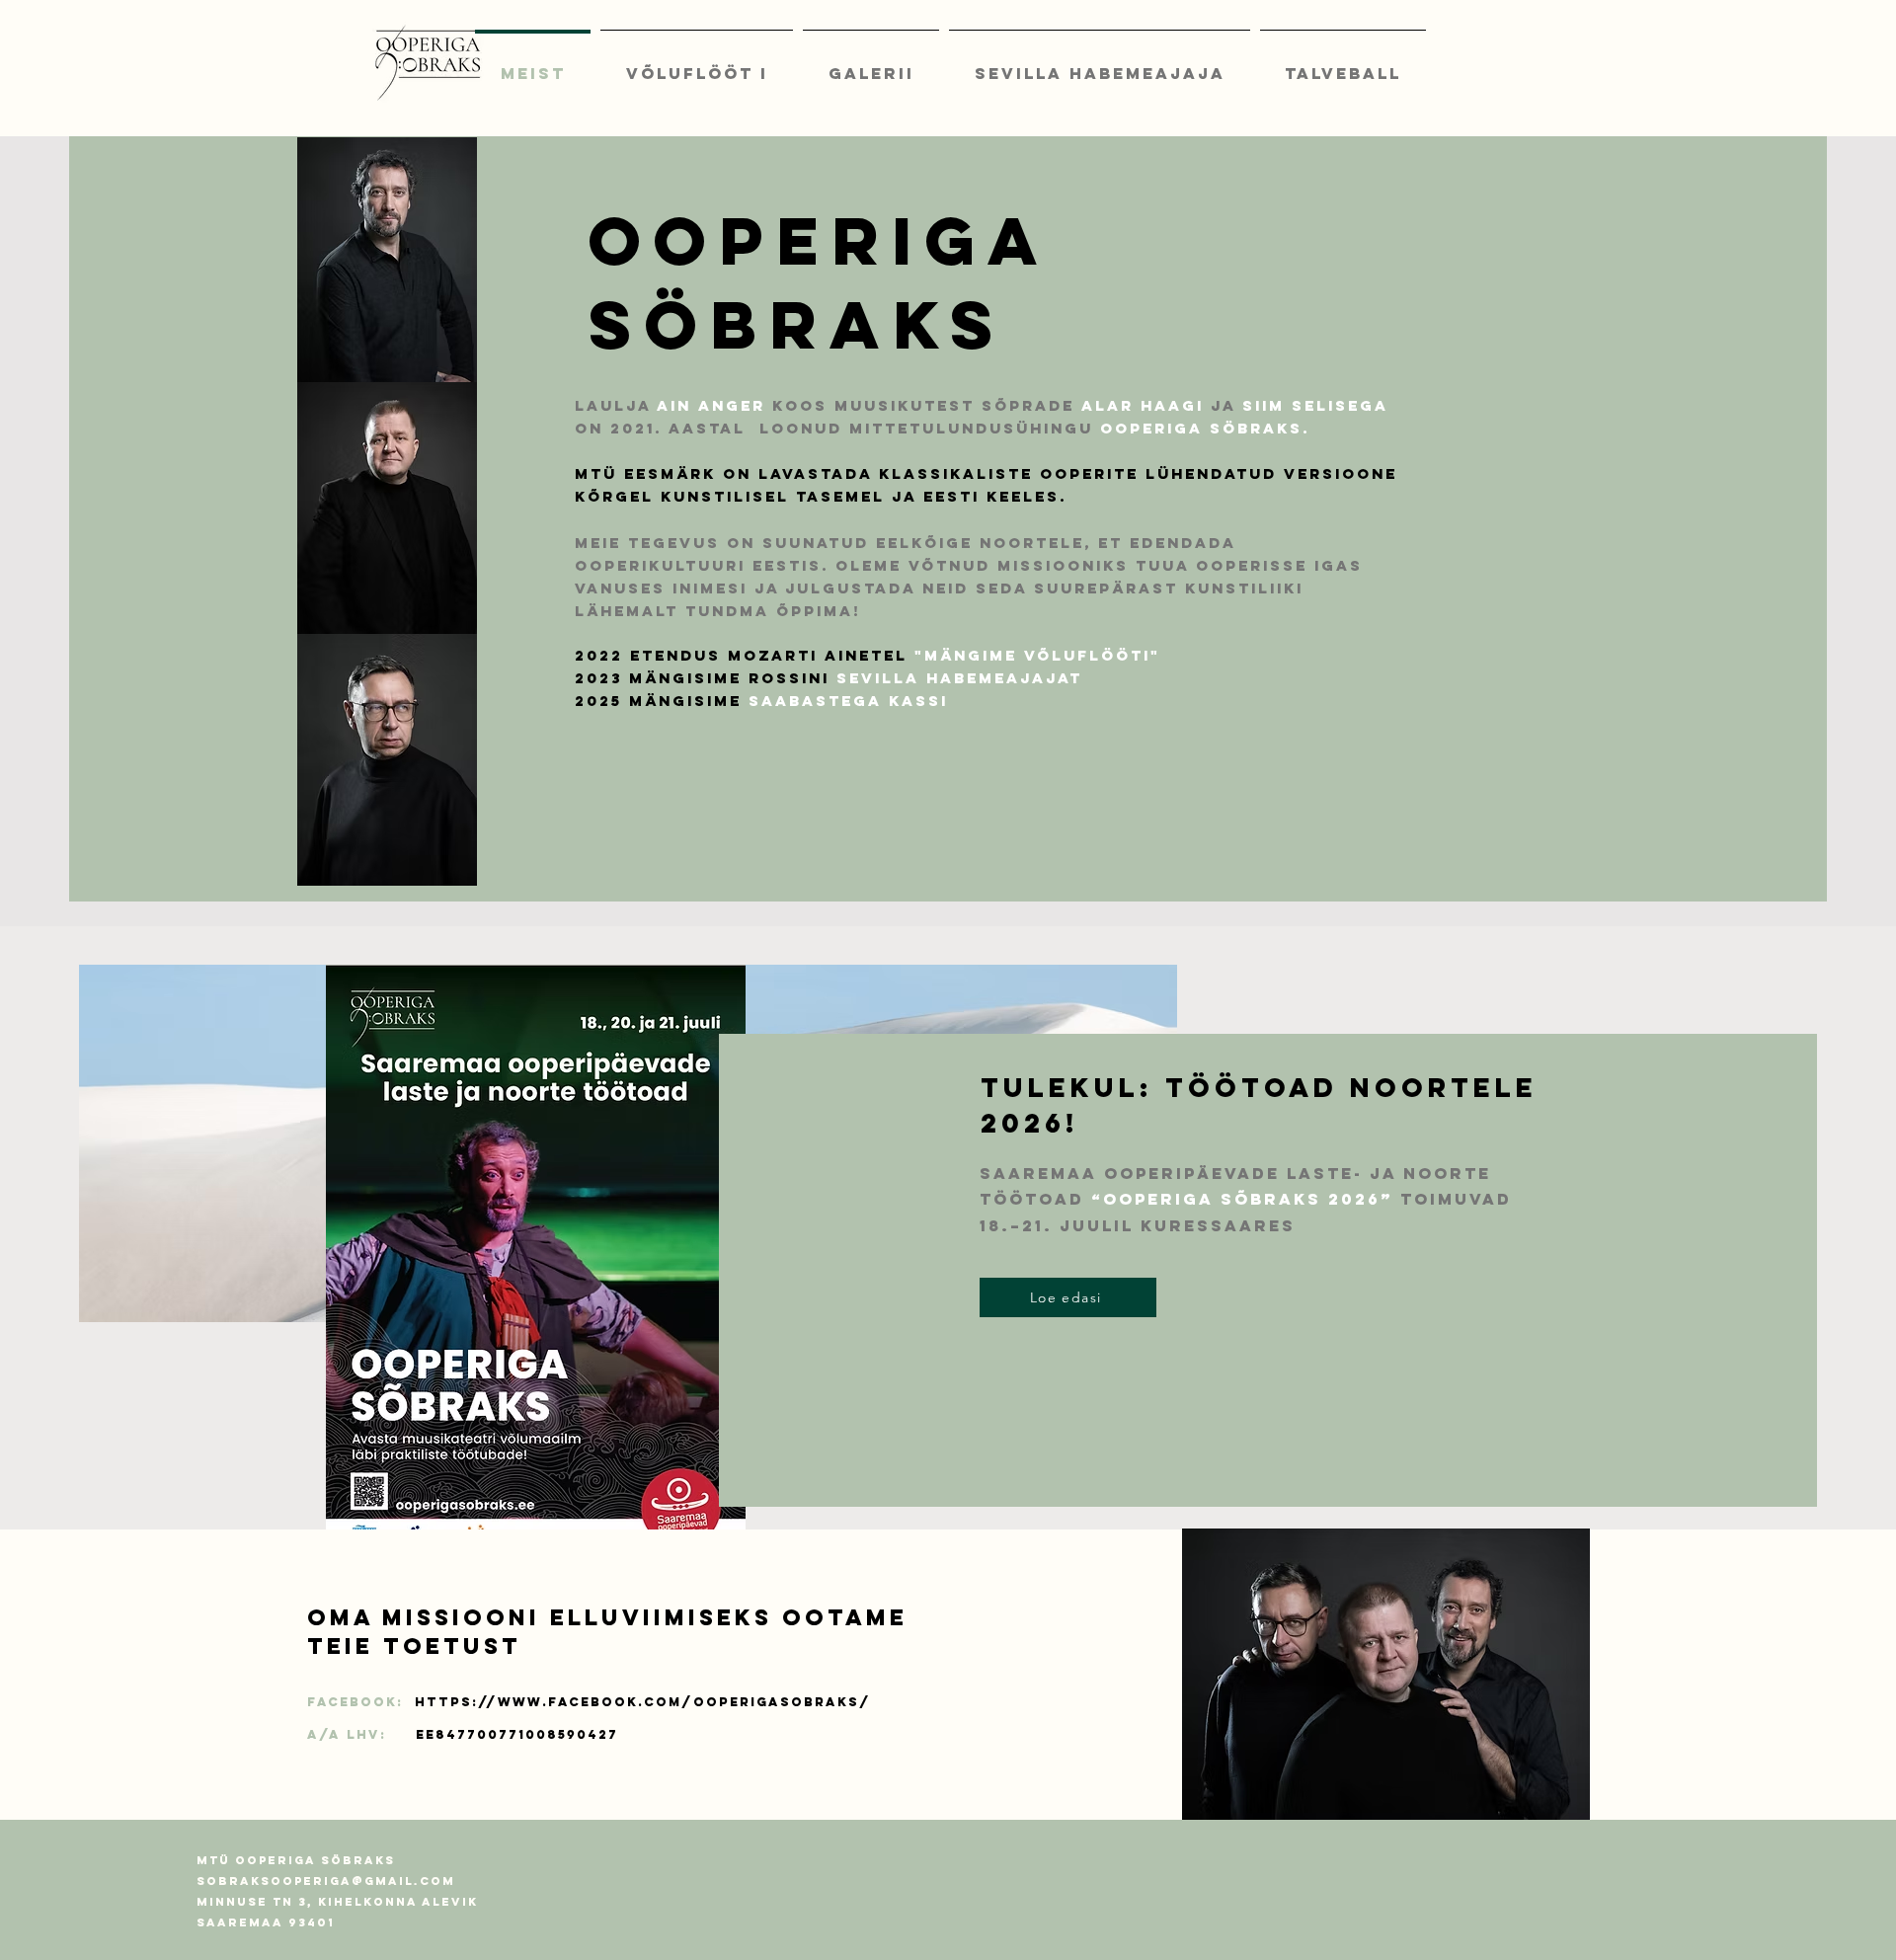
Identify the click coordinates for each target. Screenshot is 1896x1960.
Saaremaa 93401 (266, 1922)
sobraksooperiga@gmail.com (326, 1881)
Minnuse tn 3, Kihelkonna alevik (337, 1902)
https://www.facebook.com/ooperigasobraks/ (643, 1702)
